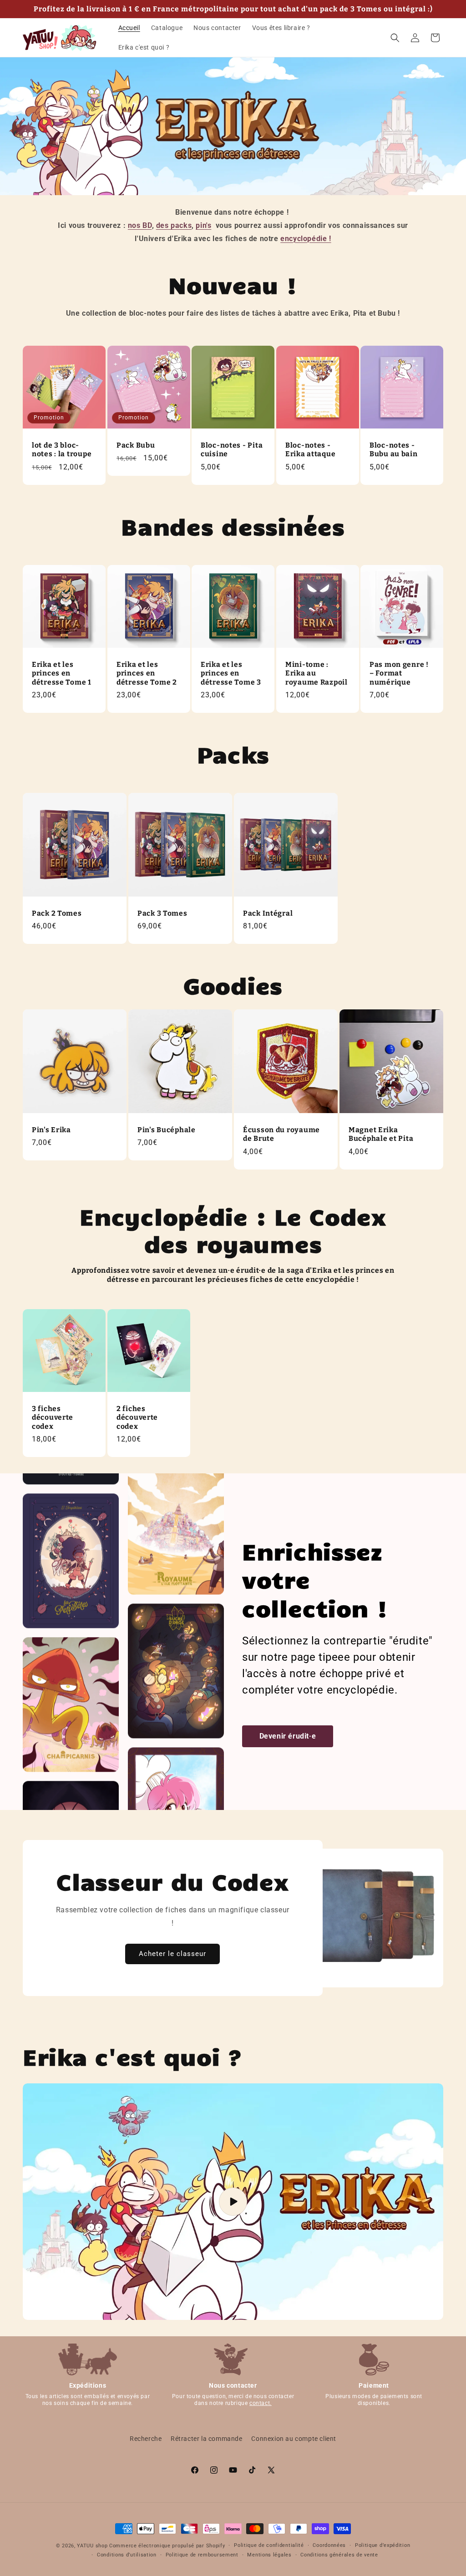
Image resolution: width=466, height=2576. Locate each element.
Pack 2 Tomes (57, 913)
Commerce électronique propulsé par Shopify (167, 2546)
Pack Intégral (268, 913)
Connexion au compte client (294, 2439)
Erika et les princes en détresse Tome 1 (62, 673)
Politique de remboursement (202, 2555)
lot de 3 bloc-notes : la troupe (62, 449)
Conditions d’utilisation (127, 2555)
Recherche (146, 2439)
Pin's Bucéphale (167, 1130)
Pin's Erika (51, 1130)
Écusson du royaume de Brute (281, 1134)
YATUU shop (92, 2546)
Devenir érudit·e (288, 1736)
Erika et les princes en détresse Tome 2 (147, 673)
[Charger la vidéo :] (233, 2202)
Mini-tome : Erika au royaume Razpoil (317, 673)
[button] (395, 38)
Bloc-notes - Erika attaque (310, 449)
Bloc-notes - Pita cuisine (232, 449)
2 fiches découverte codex (137, 1417)
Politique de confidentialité (269, 2545)
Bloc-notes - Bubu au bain (394, 449)
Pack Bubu (136, 445)
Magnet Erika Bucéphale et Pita (381, 1134)
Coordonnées (329, 2545)
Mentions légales (269, 2555)
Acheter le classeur (172, 1954)
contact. (261, 2403)
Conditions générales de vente (339, 2555)
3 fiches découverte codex (53, 1417)
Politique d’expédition (382, 2545)
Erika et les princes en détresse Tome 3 (231, 673)
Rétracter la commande (207, 2439)
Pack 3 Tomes (162, 913)
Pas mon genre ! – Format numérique (399, 673)
